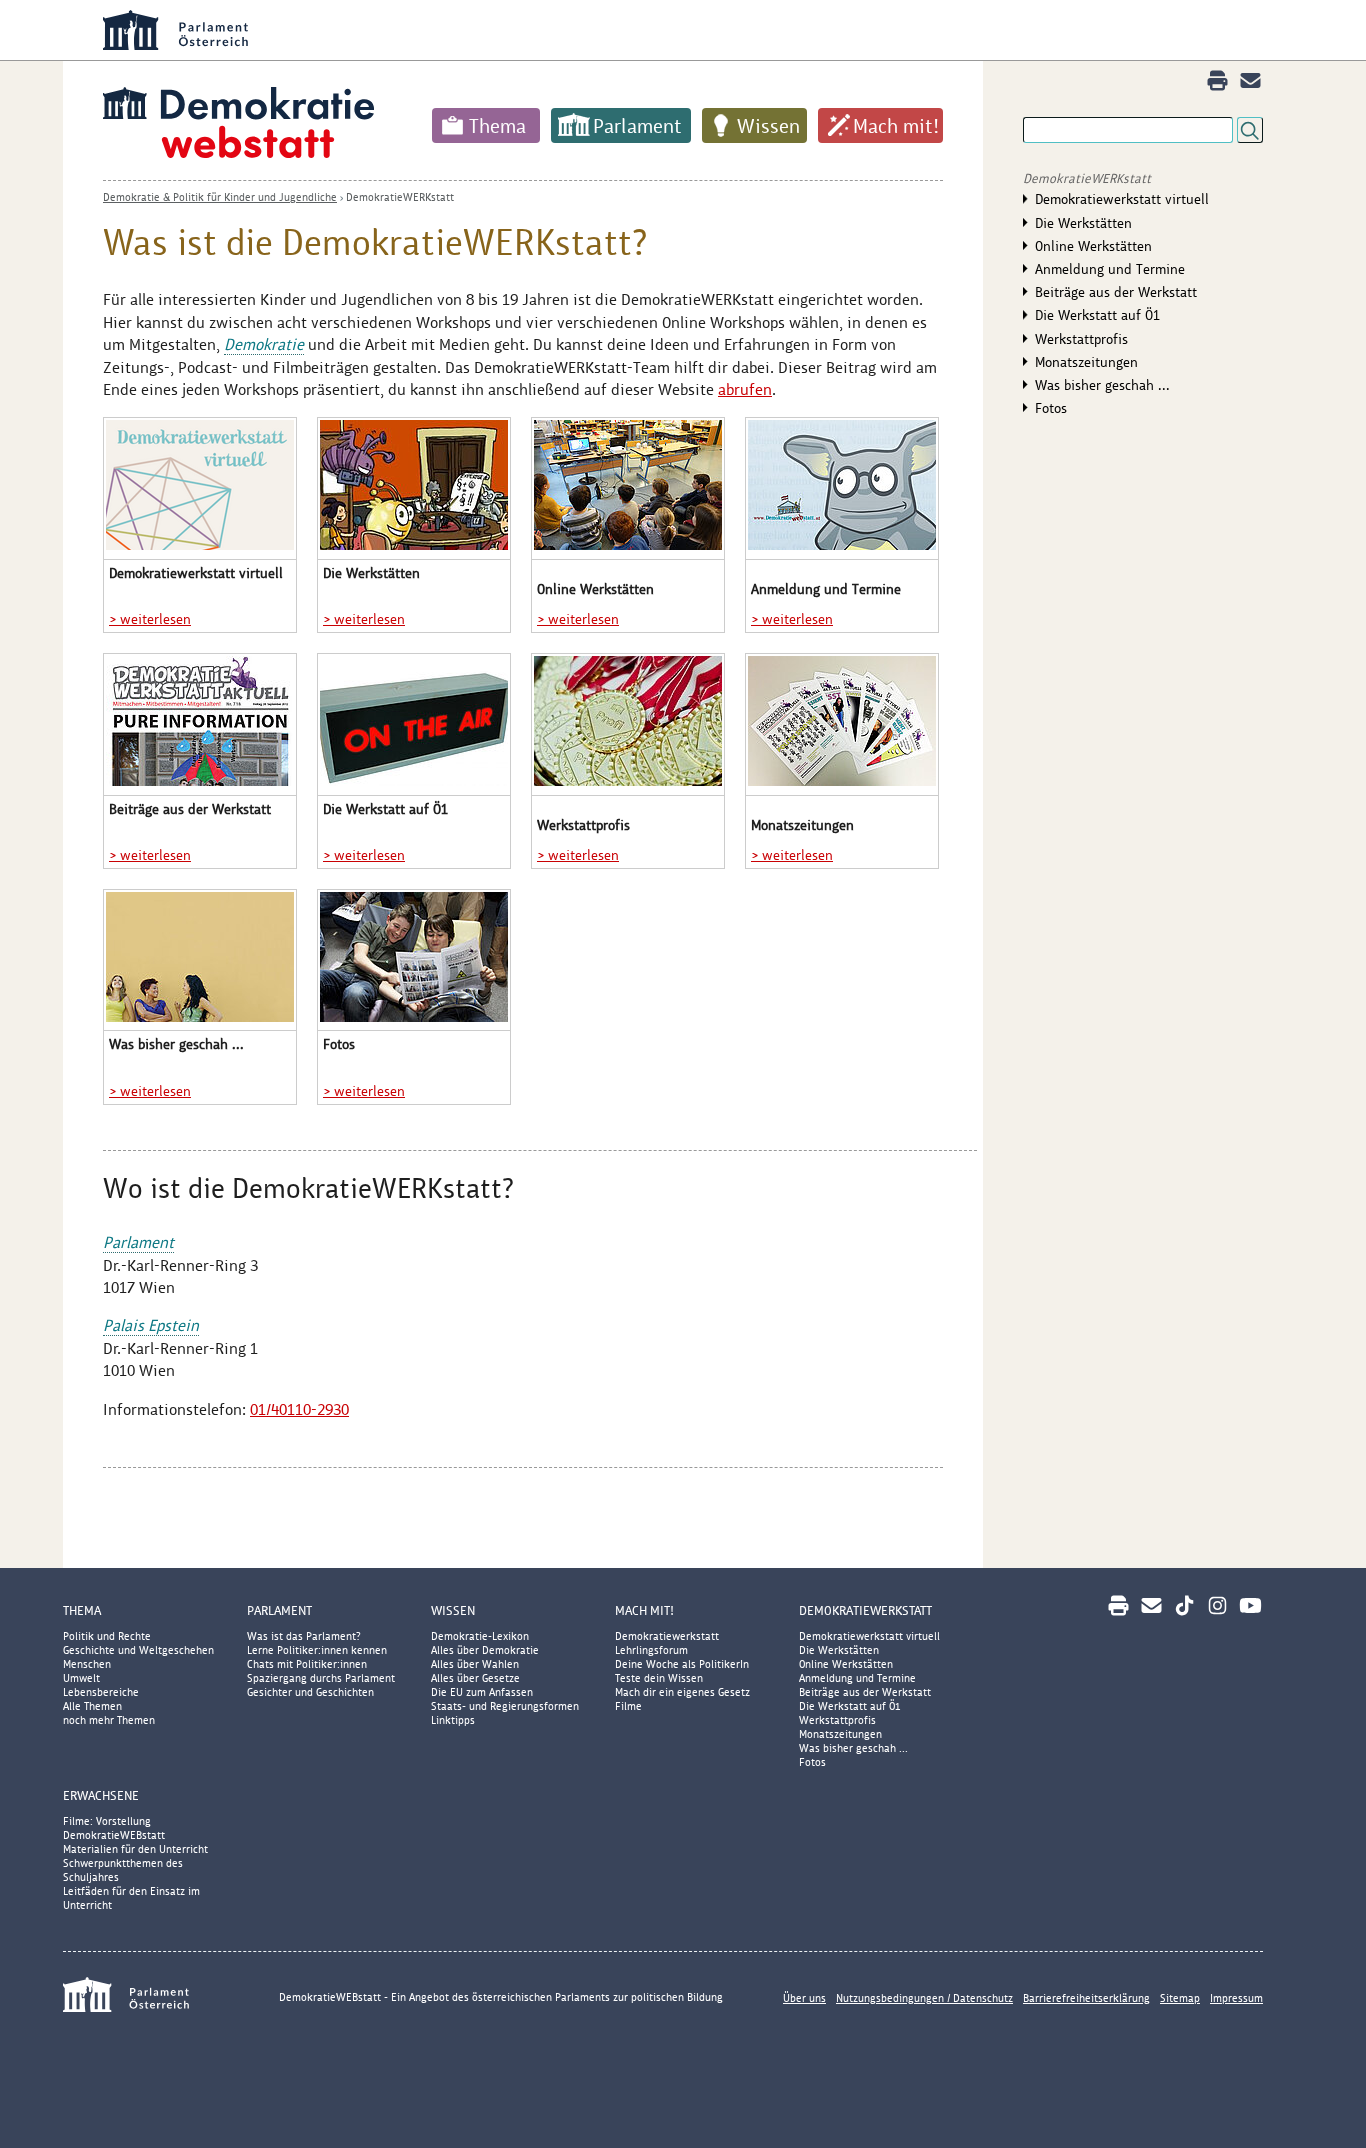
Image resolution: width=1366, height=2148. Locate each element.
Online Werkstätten (1093, 246)
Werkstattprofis (1081, 339)
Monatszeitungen (1086, 362)
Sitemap (1180, 1998)
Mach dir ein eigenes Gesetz (682, 1692)
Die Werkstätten (1083, 223)
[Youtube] (1250, 1605)
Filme (628, 1706)
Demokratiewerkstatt (667, 1636)
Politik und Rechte (107, 1636)
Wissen (768, 126)
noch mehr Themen (109, 1720)
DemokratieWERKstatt (400, 197)
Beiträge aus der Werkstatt (1116, 292)
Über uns (804, 1998)
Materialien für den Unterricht (135, 1849)
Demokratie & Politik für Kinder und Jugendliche (220, 197)
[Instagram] (1217, 1605)
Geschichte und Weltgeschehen (138, 1650)
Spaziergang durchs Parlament (321, 1678)
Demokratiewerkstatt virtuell (1122, 199)
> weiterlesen (150, 619)
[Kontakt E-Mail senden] (1250, 80)
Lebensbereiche (101, 1692)
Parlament (637, 126)
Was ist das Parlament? (304, 1636)
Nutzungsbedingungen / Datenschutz (924, 1998)
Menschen (87, 1664)
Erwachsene (101, 1795)
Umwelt (81, 1678)
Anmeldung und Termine (1110, 269)
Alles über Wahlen (475, 1664)
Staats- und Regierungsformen (505, 1706)
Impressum (1236, 1998)
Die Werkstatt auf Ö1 (1097, 315)
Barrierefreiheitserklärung (1086, 1998)
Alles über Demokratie (485, 1650)
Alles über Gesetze (475, 1678)
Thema (497, 126)
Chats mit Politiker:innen (307, 1664)
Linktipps (453, 1720)
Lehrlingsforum (651, 1650)
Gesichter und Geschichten (310, 1692)
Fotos (1051, 408)
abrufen (745, 389)
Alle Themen (92, 1706)
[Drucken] (1217, 80)
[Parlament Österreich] (723, 30)
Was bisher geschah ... (1102, 385)
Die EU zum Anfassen (482, 1692)
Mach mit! (896, 126)
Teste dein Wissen (659, 1678)
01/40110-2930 (299, 1409)
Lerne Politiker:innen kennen (317, 1650)
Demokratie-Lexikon (480, 1636)
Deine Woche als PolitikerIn (682, 1664)
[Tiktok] (1184, 1605)
